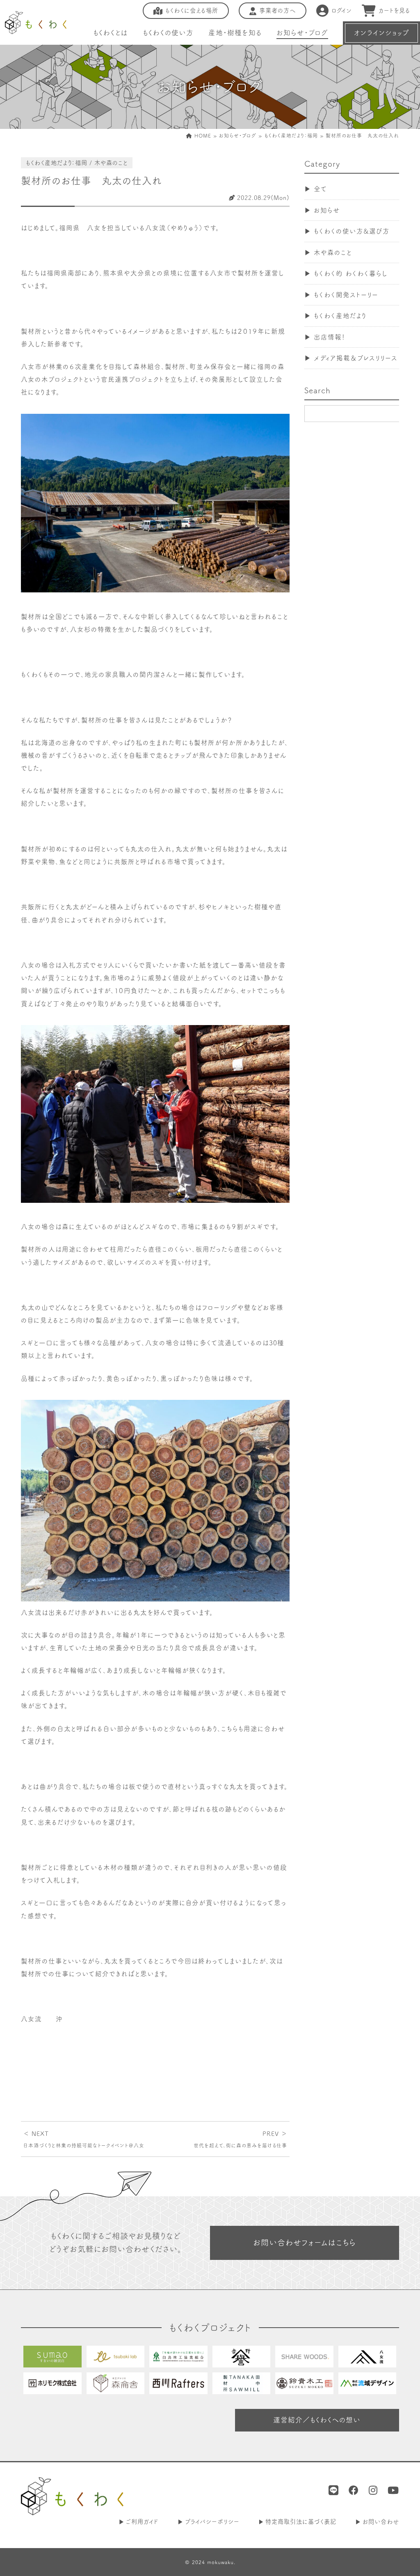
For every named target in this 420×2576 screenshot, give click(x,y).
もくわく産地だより (340, 316)
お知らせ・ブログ (302, 33)
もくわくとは (111, 33)
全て (321, 189)
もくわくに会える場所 (192, 10)
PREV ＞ (240, 2139)
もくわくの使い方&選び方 (352, 231)
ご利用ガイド (142, 2522)
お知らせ (327, 210)
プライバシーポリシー (212, 2522)
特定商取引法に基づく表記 (301, 2522)
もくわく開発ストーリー (346, 295)
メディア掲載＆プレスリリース (356, 358)
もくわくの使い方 (168, 33)
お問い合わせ (381, 2522)
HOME (202, 135)
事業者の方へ (277, 10)
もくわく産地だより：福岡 (291, 135)
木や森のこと (333, 252)
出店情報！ (330, 337)
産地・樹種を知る (235, 33)
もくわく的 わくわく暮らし (351, 273)
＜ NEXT (84, 2139)
